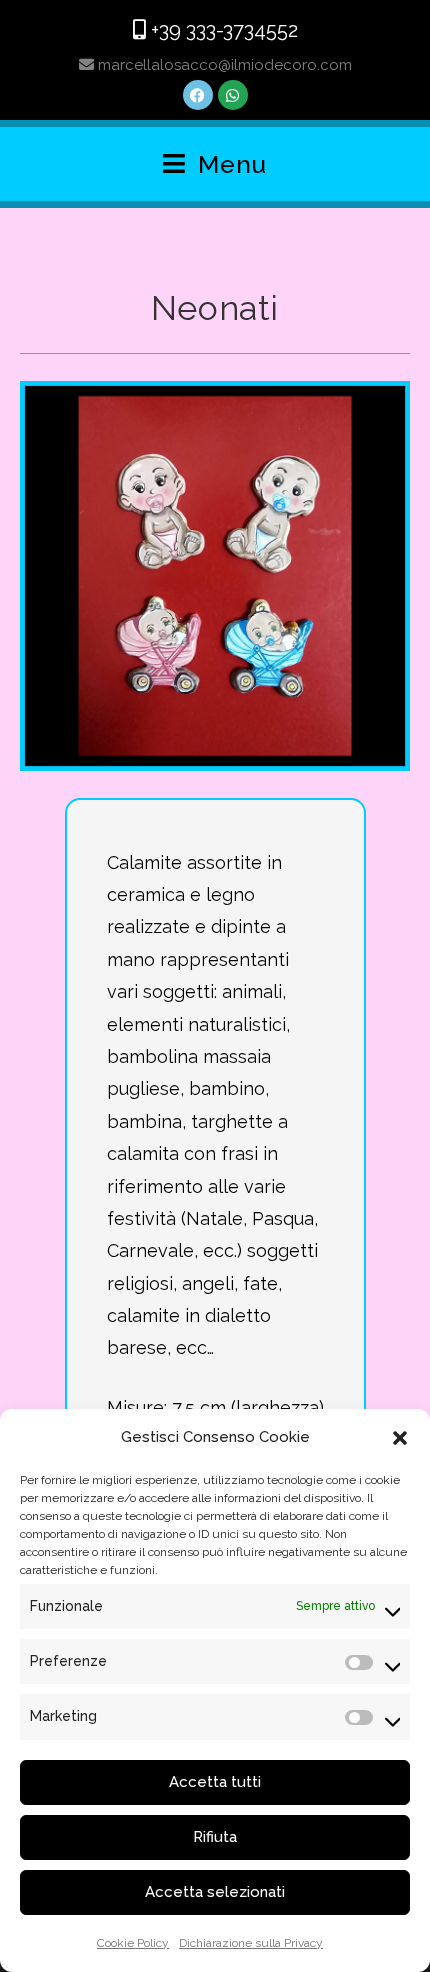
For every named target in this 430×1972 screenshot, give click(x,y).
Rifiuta (215, 1837)
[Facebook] (198, 95)
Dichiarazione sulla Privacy (251, 1943)
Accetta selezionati (215, 1892)
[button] (400, 1438)
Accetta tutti (215, 1782)
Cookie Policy (133, 1943)
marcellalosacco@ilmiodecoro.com (223, 65)
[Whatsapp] (233, 95)
